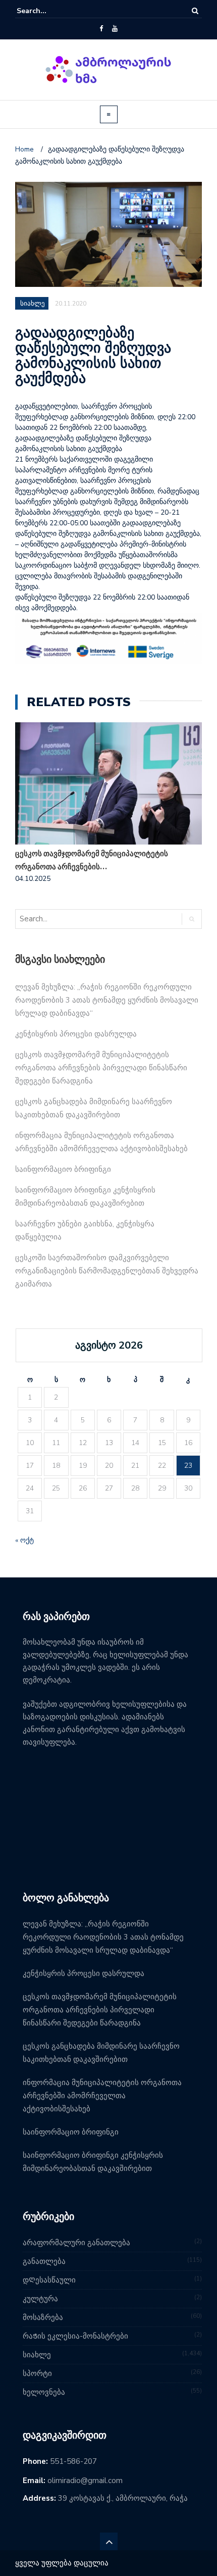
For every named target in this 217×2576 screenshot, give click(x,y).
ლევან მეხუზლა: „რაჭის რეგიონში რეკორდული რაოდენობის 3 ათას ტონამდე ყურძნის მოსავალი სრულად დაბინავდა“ (107, 1000)
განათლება (44, 2261)
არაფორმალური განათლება (76, 2243)
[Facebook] (101, 29)
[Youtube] (115, 29)
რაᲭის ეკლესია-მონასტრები (75, 2336)
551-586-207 (73, 2461)
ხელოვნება (44, 2392)
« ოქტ (24, 1540)
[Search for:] (47, 11)
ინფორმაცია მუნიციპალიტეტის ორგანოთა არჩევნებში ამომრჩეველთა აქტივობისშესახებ (102, 2096)
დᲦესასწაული (49, 2280)
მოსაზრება (43, 2317)
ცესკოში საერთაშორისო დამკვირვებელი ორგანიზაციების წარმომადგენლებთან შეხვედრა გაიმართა (107, 1271)
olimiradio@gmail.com (85, 2481)
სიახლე (37, 2355)
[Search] (195, 11)
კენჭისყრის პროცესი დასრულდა (76, 1034)
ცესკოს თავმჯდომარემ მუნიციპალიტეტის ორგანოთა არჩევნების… (92, 860)
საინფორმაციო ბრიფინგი (63, 1169)
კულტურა (40, 2299)
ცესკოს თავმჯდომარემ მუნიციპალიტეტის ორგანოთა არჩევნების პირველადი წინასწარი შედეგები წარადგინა (101, 1068)
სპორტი (37, 2373)
